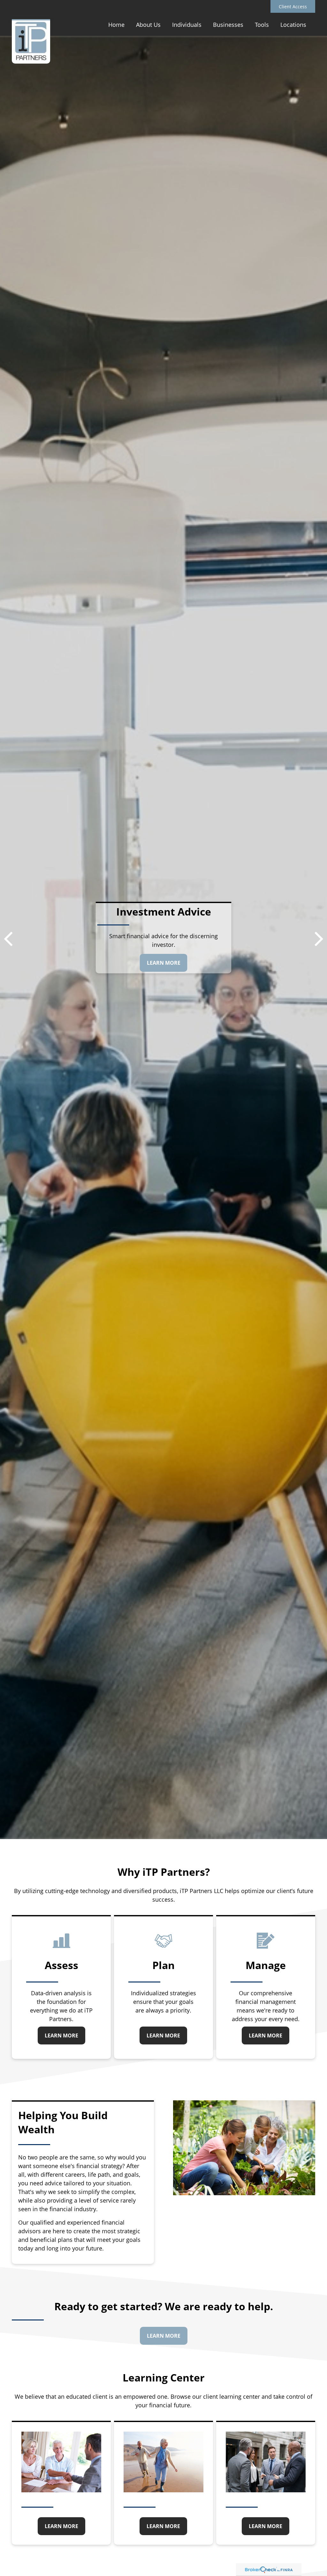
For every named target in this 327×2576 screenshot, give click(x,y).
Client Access (293, 7)
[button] (116, 24)
